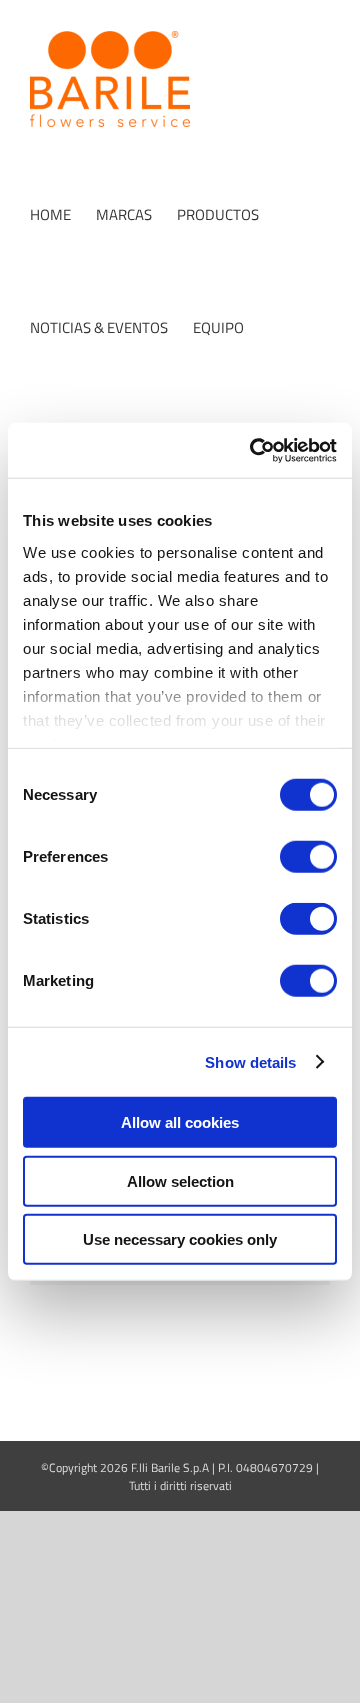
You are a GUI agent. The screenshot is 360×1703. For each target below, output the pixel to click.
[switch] (308, 857)
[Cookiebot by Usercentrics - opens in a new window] (254, 450)
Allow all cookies (180, 1122)
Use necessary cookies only (180, 1239)
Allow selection (180, 1180)
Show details (250, 1061)
